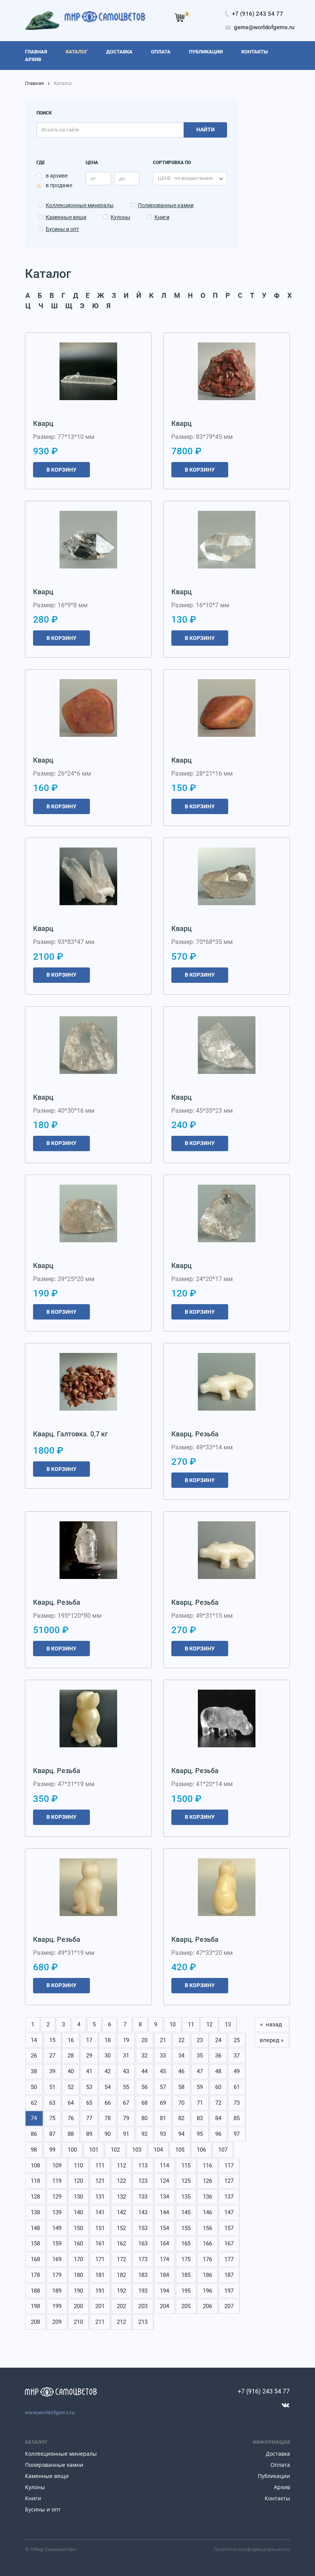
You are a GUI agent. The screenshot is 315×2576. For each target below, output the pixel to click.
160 (78, 2244)
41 (89, 2071)
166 (207, 2244)
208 (35, 2322)
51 (52, 2087)
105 (180, 2150)
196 (207, 2291)
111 (100, 2166)
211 (100, 2322)
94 (181, 2134)
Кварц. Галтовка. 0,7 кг (70, 1434)
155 (186, 2228)
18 (108, 2040)
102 (115, 2150)
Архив (282, 2487)
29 (89, 2056)
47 (200, 2071)
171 (100, 2259)
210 (78, 2322)
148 (35, 2228)
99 (52, 2150)
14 (34, 2040)
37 (237, 2056)
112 (121, 2166)
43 (126, 2071)
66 (108, 2103)
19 (126, 2040)
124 (164, 2181)
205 (186, 2306)
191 (100, 2291)
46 (181, 2071)
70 (181, 2103)
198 (35, 2306)
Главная (34, 83)
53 (89, 2087)
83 (200, 2118)
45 (163, 2071)
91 (126, 2134)
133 (143, 2197)
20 (144, 2040)
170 (78, 2259)
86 (34, 2134)
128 (35, 2197)
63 (52, 2103)
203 (143, 2306)
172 (121, 2259)
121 (100, 2181)
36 (218, 2056)
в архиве (57, 176)
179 (57, 2275)
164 (164, 2244)
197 (229, 2291)
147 (229, 2212)
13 (228, 2024)
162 (121, 2244)
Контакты (277, 2498)
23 (200, 2040)
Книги (162, 217)
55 (126, 2087)
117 (229, 2166)
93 (163, 2134)
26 (34, 2056)
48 (218, 2071)
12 (209, 2024)
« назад (272, 2024)
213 (143, 2322)
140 (78, 2212)
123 (143, 2181)
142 (121, 2212)
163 (143, 2244)
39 (52, 2071)
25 (237, 2040)
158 (35, 2244)
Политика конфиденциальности (252, 2549)
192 (121, 2291)
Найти (206, 130)
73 (237, 2103)
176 (207, 2259)
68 (144, 2103)
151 (100, 2228)
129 (57, 2197)
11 (191, 2024)
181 (100, 2275)
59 (200, 2087)
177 (229, 2259)
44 (144, 2071)
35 (200, 2056)
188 (35, 2291)
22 (181, 2040)
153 (143, 2228)
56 (144, 2087)
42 (108, 2071)
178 (35, 2275)
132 (121, 2197)
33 (163, 2056)
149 (57, 2228)
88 (71, 2134)
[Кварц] (88, 371)
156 (207, 2228)
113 (143, 2166)
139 (57, 2212)
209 (57, 2322)
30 (108, 2056)
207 (229, 2306)
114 (164, 2166)
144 (164, 2212)
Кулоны (120, 217)
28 (71, 2056)
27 (52, 2056)
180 (78, 2275)
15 (52, 2040)
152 (121, 2228)
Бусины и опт (62, 229)
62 (34, 2103)
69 (163, 2103)
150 (78, 2228)
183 (143, 2275)
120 (78, 2181)
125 (186, 2181)
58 (181, 2087)
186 (207, 2275)
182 (121, 2275)
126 (207, 2181)
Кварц (43, 423)
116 (207, 2166)
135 (186, 2197)
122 (121, 2181)
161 (100, 2244)
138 (35, 2212)
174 (164, 2259)
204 (164, 2306)
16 (71, 2040)
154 (164, 2228)
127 (229, 2181)
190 (78, 2291)
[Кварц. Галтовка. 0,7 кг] (88, 1382)
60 (218, 2087)
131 (100, 2197)
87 (52, 2134)
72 (218, 2103)
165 (186, 2244)
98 (34, 2150)
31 (126, 2056)
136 (207, 2197)
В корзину (61, 470)
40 (71, 2071)
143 (143, 2212)
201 (100, 2306)
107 (223, 2150)
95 (200, 2134)
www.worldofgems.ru (50, 2412)
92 (144, 2134)
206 (207, 2306)
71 (200, 2103)
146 (207, 2212)
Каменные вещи (66, 217)
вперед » (272, 2040)
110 (78, 2166)
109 (57, 2166)
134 (164, 2197)
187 (229, 2275)
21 (163, 2040)
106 (201, 2150)
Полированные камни (166, 205)
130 (78, 2197)
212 (121, 2322)
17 (89, 2040)
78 (108, 2118)
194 (164, 2291)
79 (126, 2118)
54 (108, 2087)
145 (186, 2212)
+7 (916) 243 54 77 (264, 2391)
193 (143, 2291)
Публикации (274, 2476)
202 (121, 2306)
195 (186, 2291)
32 (144, 2056)
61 (237, 2087)
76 (71, 2118)
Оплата (280, 2465)
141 (100, 2212)
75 (52, 2118)
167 (229, 2244)
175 (186, 2259)
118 (35, 2181)
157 (229, 2228)
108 (35, 2166)
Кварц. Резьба (195, 1434)
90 (108, 2134)
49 (237, 2071)
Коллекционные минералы (80, 205)
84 (218, 2118)
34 (181, 2056)
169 (57, 2259)
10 (172, 2024)
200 (78, 2306)
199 (57, 2306)
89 (89, 2134)
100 (72, 2150)
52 (71, 2087)
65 (89, 2103)
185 (186, 2275)
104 (158, 2150)
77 (89, 2118)
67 (126, 2103)
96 (218, 2134)
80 (144, 2118)
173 (143, 2259)
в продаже (59, 185)
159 (57, 2244)
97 (237, 2134)
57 (163, 2087)
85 (237, 2118)
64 (71, 2103)
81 (163, 2118)
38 (34, 2071)
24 (218, 2040)
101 (94, 2150)
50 (34, 2087)
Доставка (278, 2454)
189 (57, 2291)
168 (35, 2259)
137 (229, 2197)
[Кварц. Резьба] (227, 1382)
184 (164, 2275)
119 (57, 2181)
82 (181, 2118)
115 (186, 2166)
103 (137, 2150)
